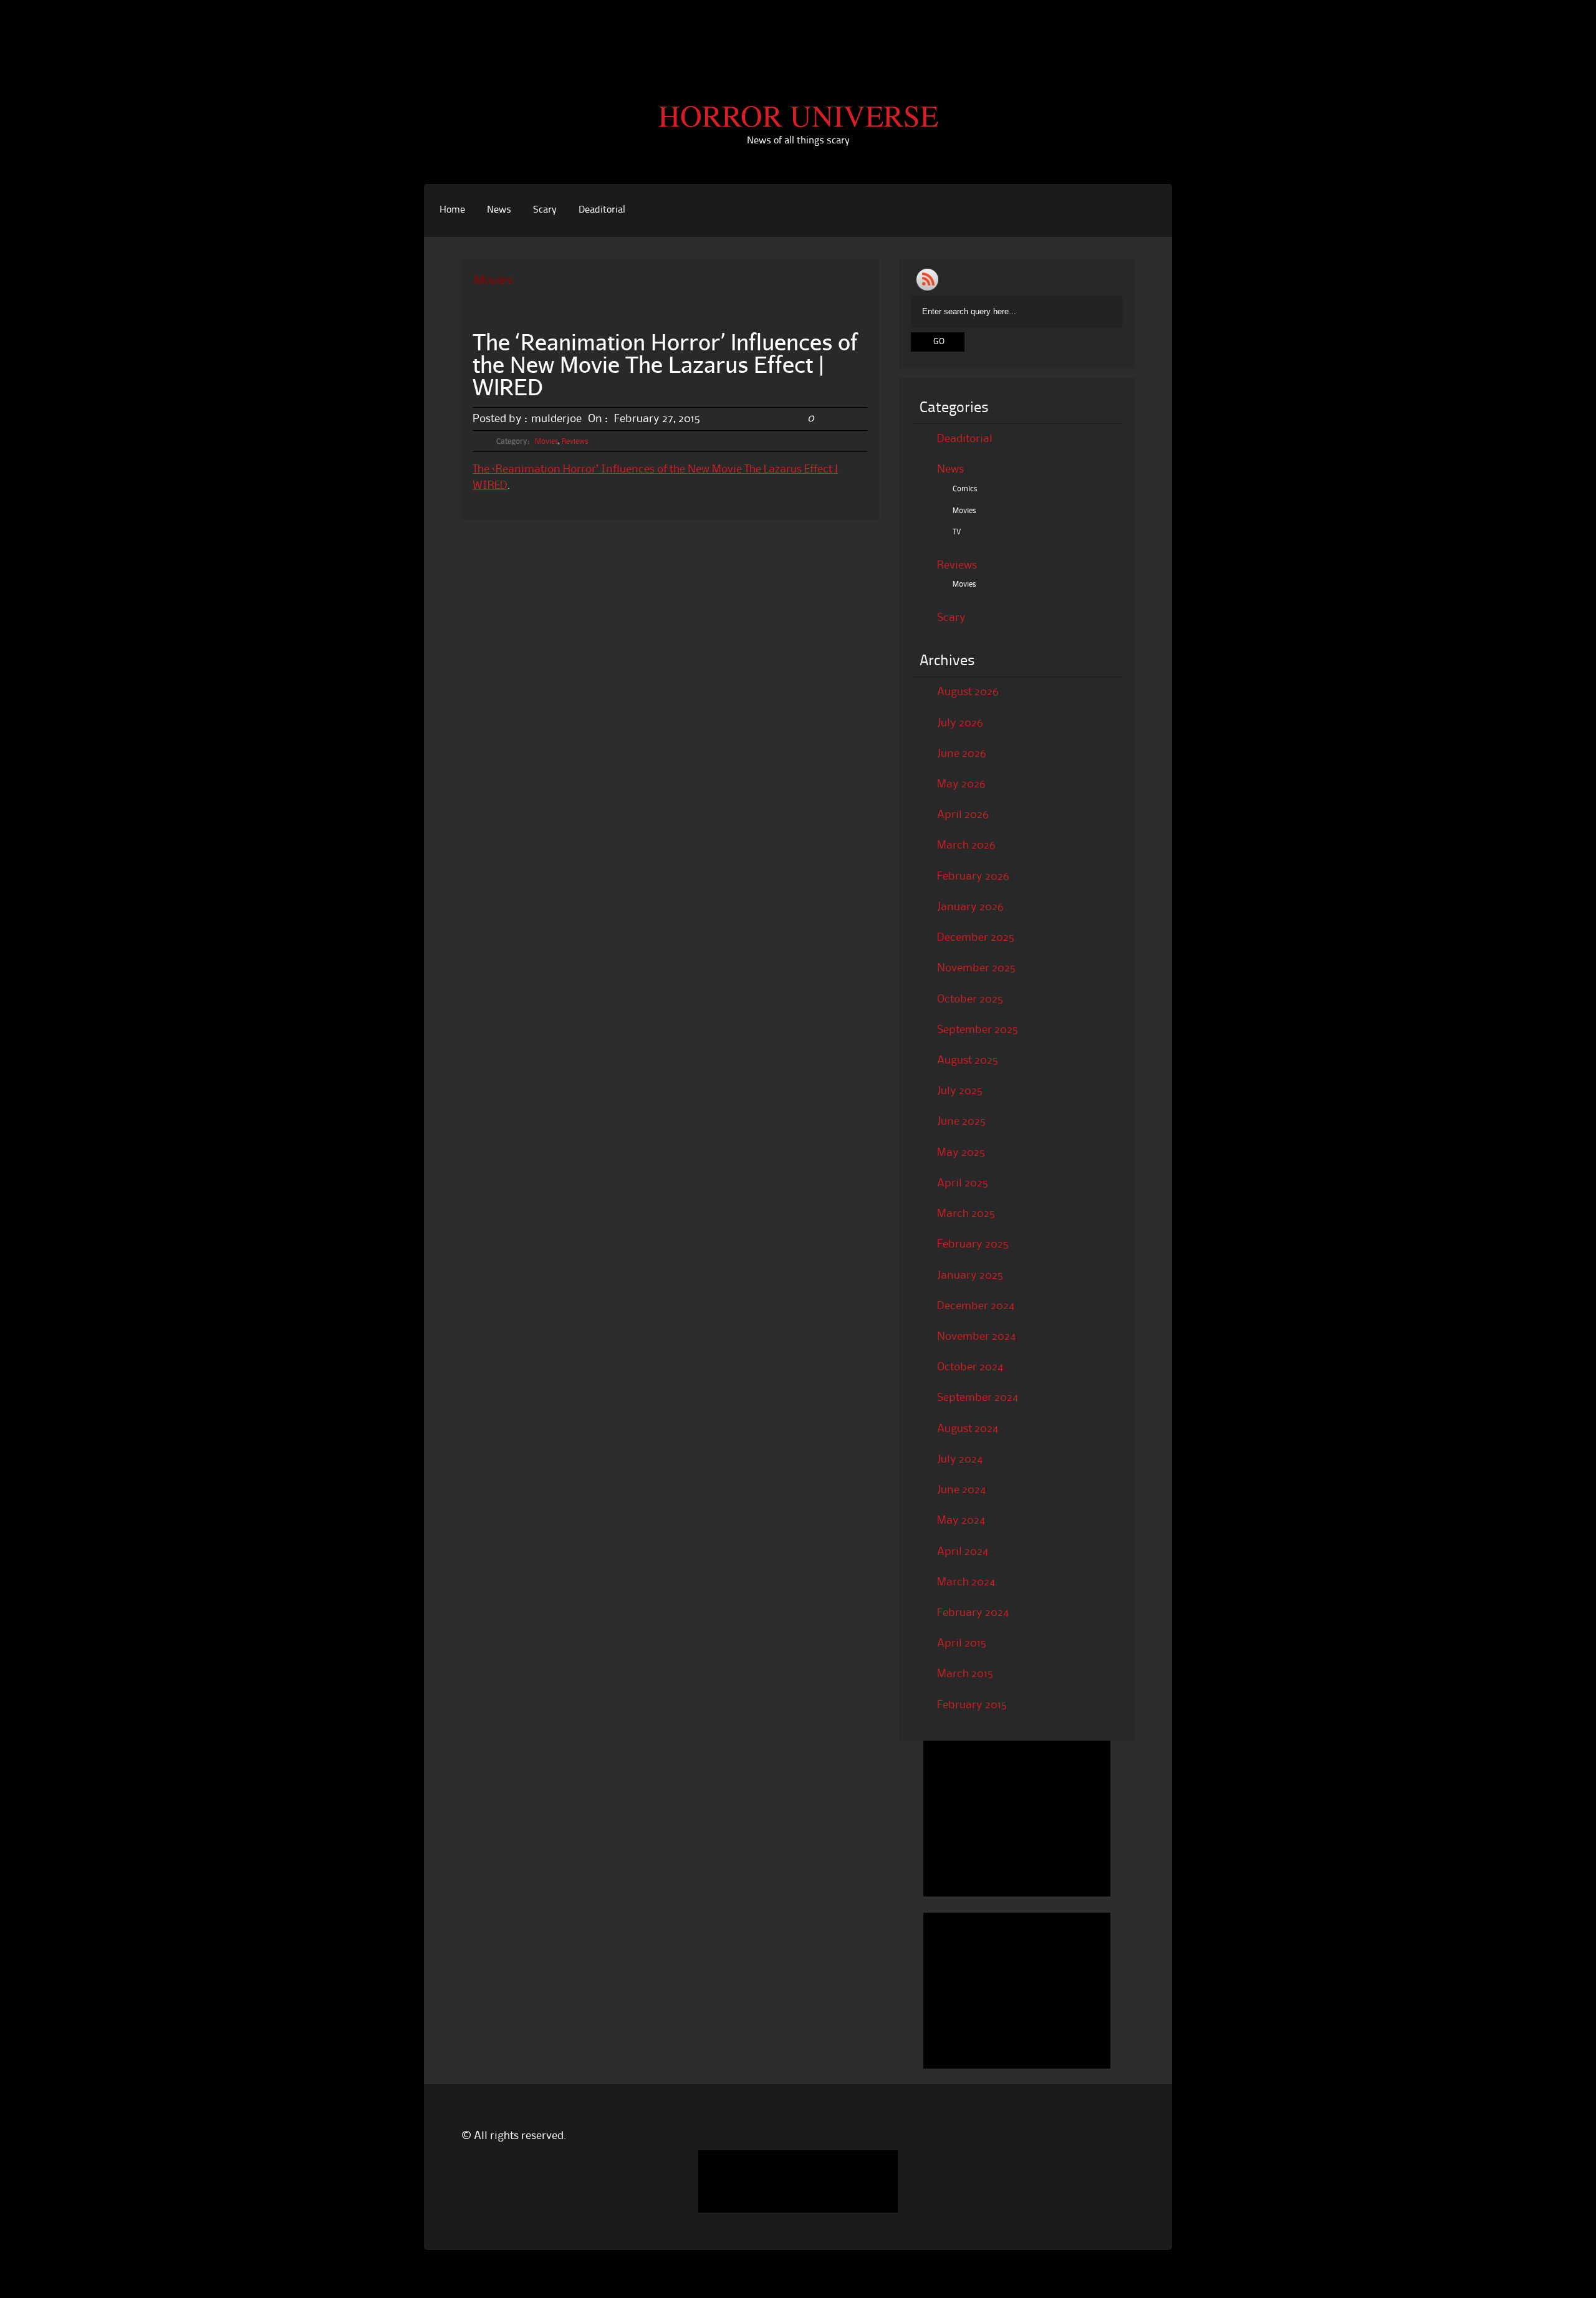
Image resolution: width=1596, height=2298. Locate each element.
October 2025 (970, 999)
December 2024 (976, 1306)
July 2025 (960, 1091)
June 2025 (961, 1122)
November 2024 (976, 1337)
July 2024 (960, 1459)
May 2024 (961, 1521)
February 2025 (973, 1244)
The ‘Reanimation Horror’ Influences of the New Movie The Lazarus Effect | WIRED (665, 364)
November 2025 (976, 968)
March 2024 (966, 1582)
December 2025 (976, 938)
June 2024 (961, 1490)
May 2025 (961, 1153)
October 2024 (970, 1367)
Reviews (575, 442)
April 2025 (963, 1183)
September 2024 (978, 1398)
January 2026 (970, 907)
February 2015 (972, 1705)
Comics (965, 489)
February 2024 (973, 1613)
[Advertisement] (798, 28)
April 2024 (963, 1552)
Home (452, 210)
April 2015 (962, 1643)
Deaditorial (602, 210)
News (499, 210)
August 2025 (968, 1060)
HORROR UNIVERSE (798, 115)
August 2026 (968, 692)
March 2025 (966, 1214)
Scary (545, 210)
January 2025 (970, 1276)
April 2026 (963, 815)
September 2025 (978, 1030)
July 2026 (960, 723)
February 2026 (973, 877)
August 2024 (968, 1429)
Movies (546, 442)
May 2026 (961, 784)
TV (957, 532)
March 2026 (966, 845)
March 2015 (965, 1674)
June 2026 (962, 754)
